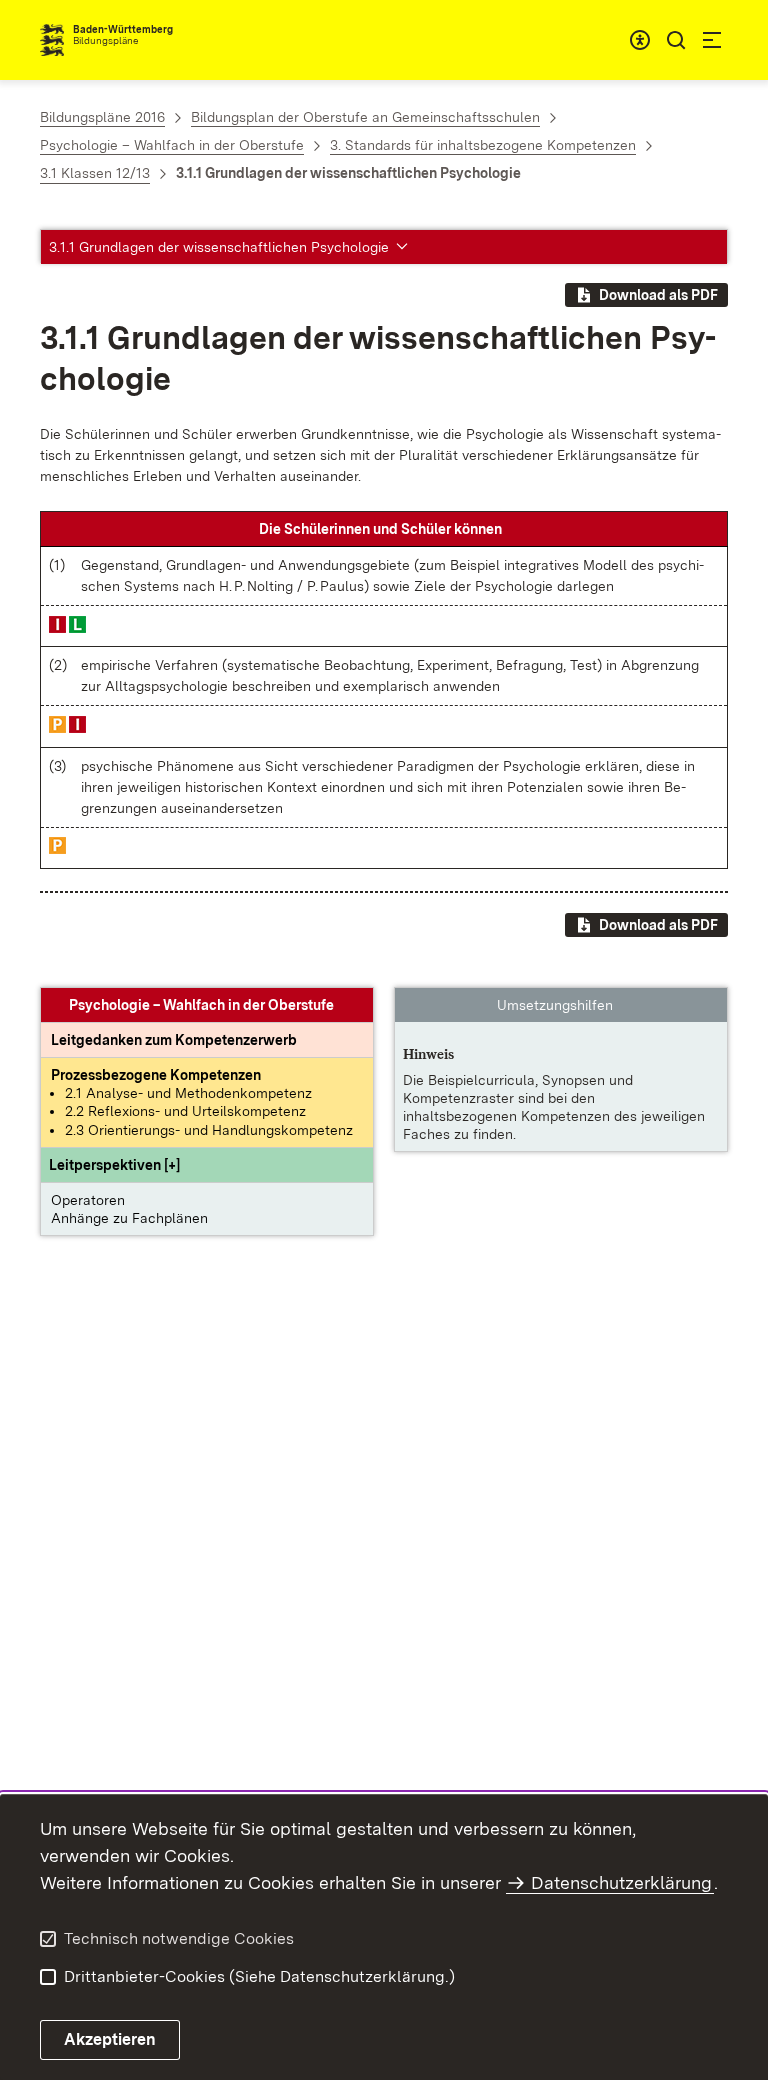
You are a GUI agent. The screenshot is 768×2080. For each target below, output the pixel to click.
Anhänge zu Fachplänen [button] (129, 1218)
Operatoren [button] (88, 1200)
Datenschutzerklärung (621, 1882)
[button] (114, 1165)
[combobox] (640, 40)
